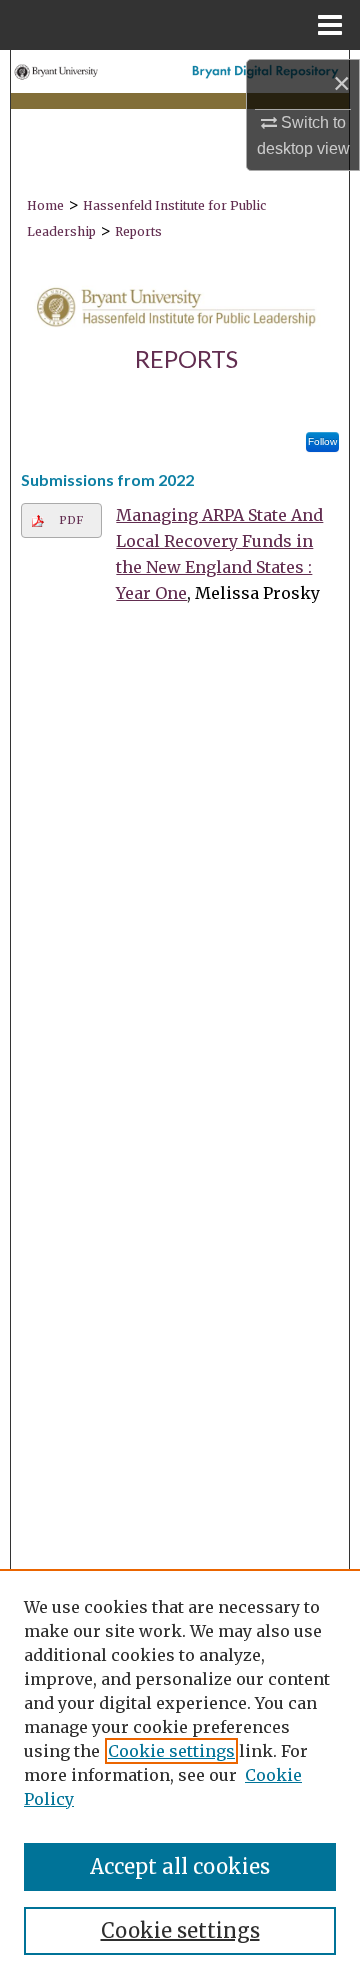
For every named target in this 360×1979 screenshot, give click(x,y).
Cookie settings (171, 1751)
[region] (180, 1774)
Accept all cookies (180, 1866)
